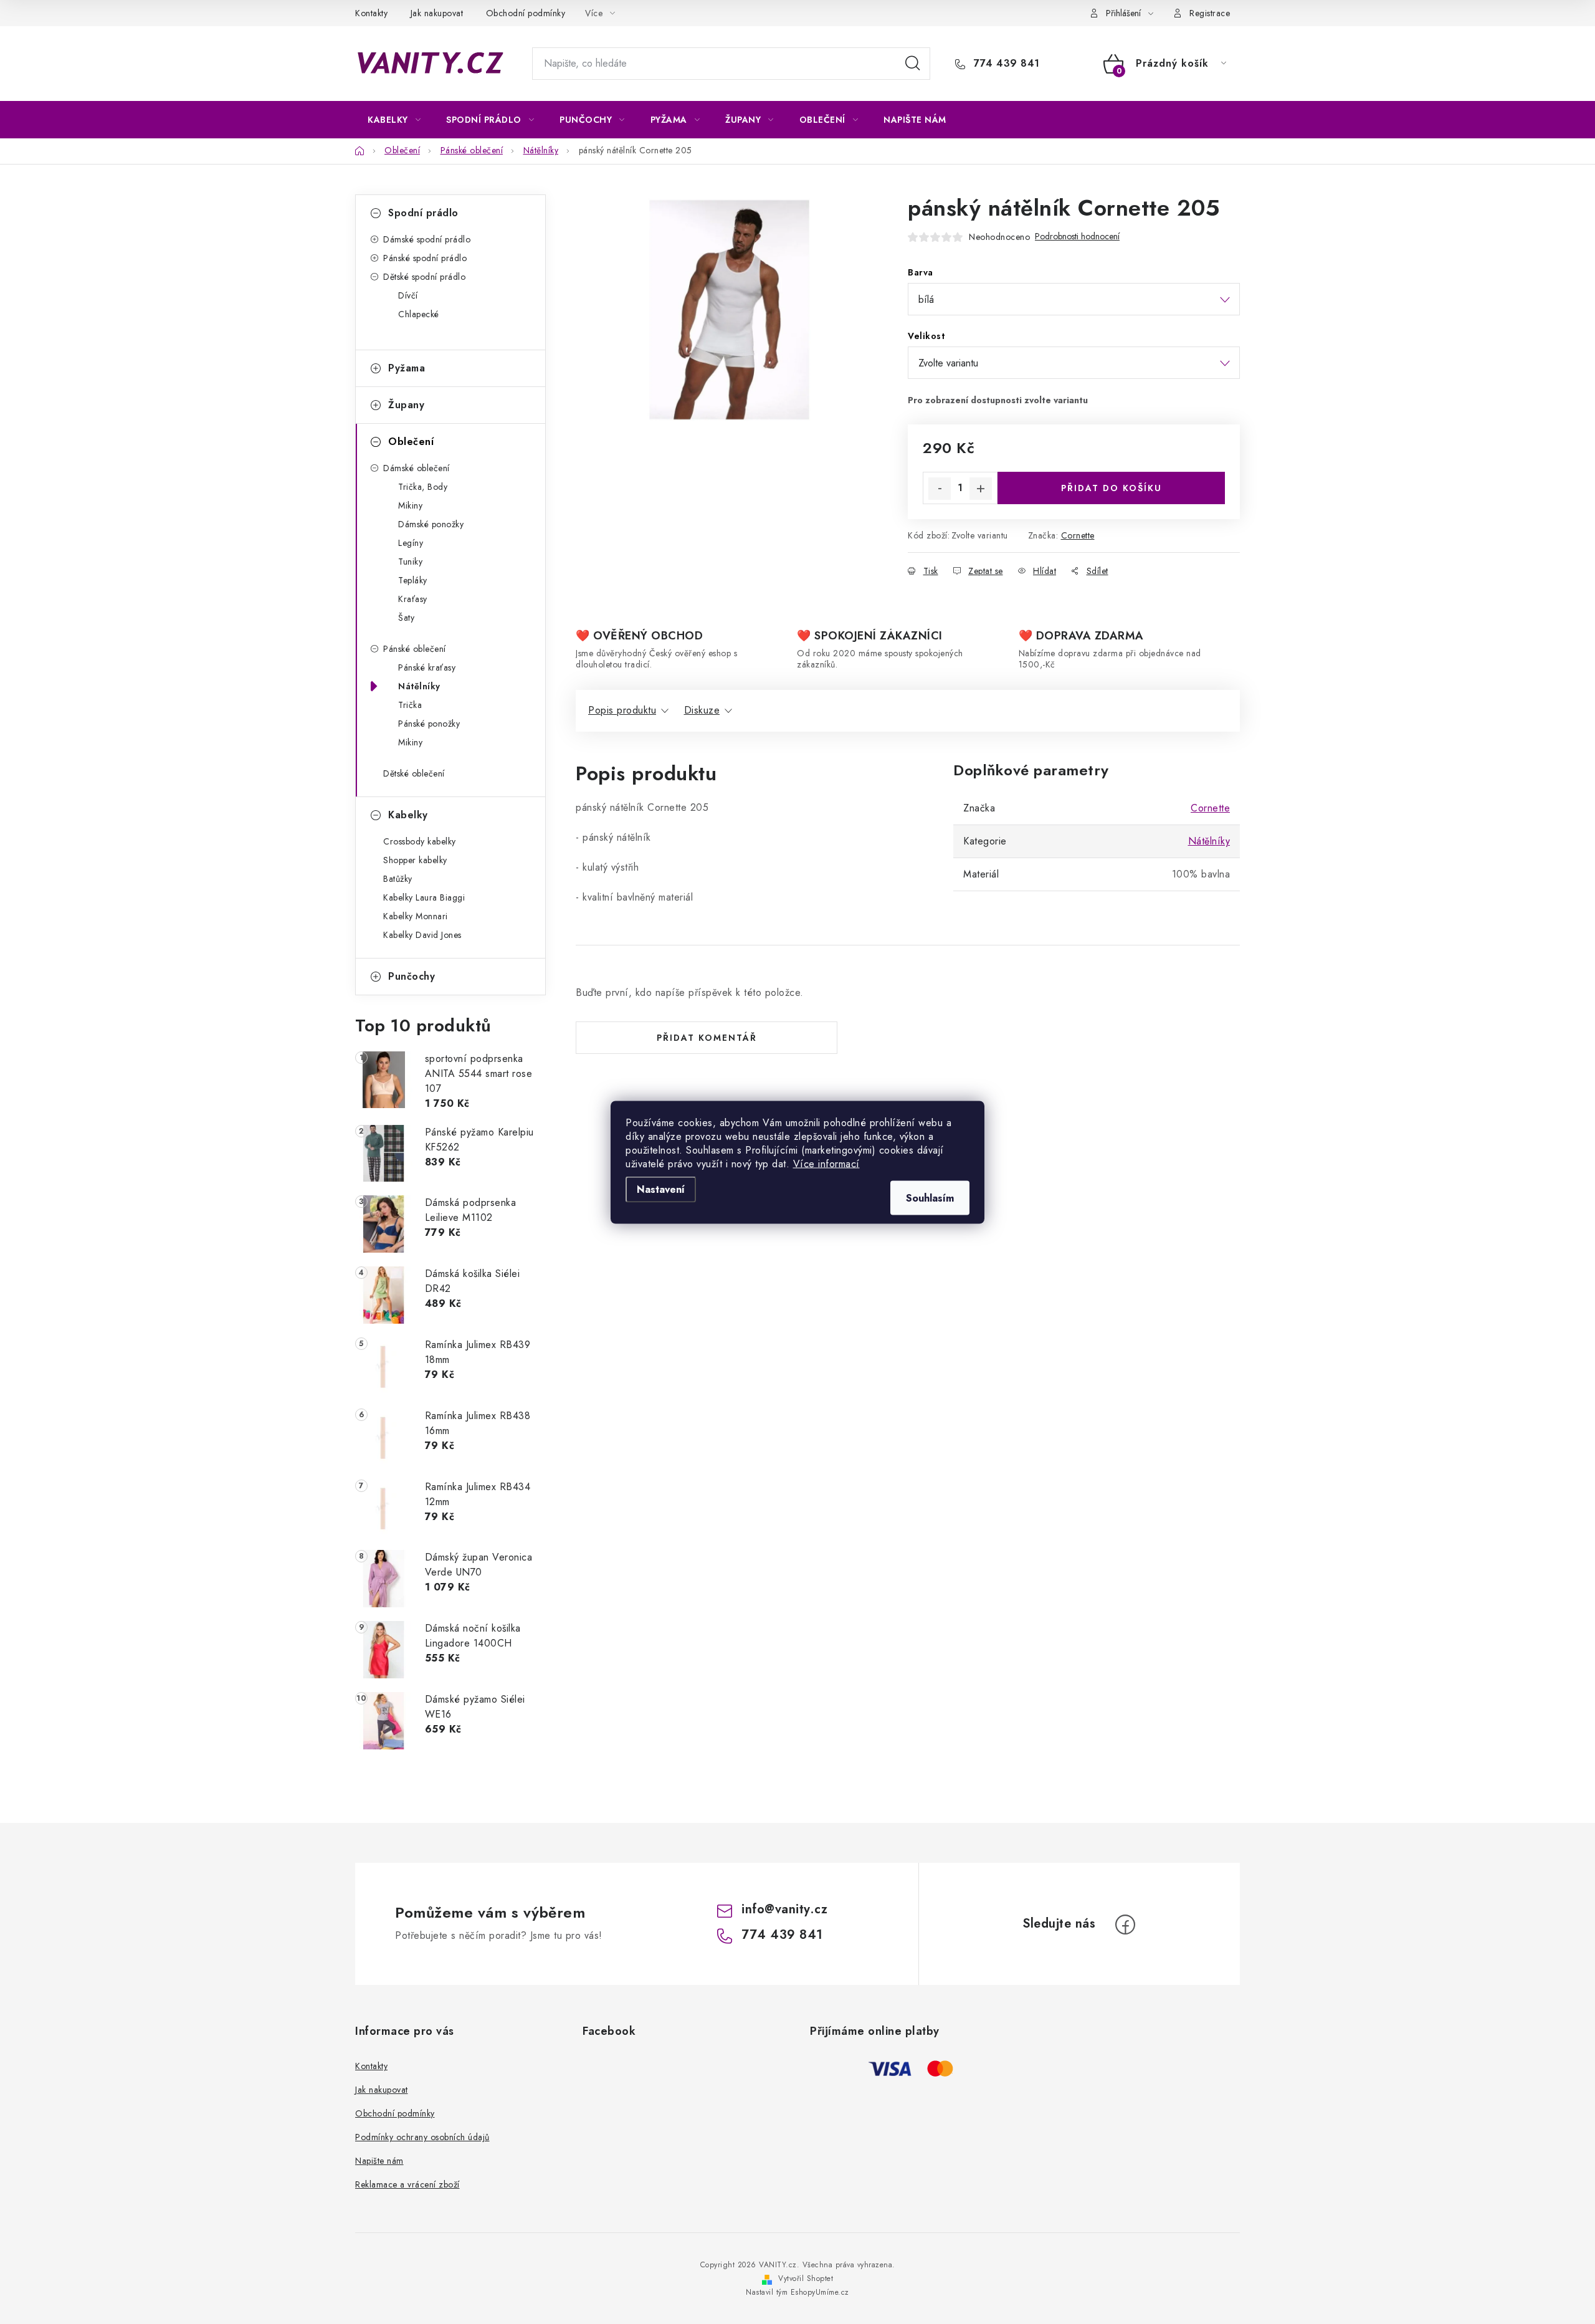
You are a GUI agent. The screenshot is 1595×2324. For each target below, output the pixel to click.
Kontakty (371, 13)
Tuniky (410, 562)
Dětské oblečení (414, 773)
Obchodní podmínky (526, 13)
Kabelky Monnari (416, 916)
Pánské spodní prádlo (425, 258)
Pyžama (407, 368)
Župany (406, 405)
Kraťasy (413, 599)
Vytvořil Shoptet (806, 2279)
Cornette (1078, 535)
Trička (410, 705)
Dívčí (408, 295)
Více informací (826, 1163)
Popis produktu (622, 710)
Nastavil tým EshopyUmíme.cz (797, 2292)
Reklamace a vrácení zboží (407, 2184)
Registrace (1210, 13)
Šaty (406, 618)
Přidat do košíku (1112, 488)
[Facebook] (1125, 1925)
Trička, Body (423, 487)
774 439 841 (1005, 64)
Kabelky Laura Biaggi (424, 897)
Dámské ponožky (431, 524)
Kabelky (408, 815)
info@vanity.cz (784, 1909)
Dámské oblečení (417, 468)
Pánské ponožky (429, 724)
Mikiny (410, 505)
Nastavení (661, 1189)
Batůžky (398, 879)
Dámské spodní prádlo (427, 239)
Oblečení (411, 442)
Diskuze (702, 710)
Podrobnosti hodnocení (1077, 237)
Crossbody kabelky (420, 841)
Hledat (913, 64)
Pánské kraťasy (427, 667)
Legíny (411, 543)
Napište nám (379, 2161)
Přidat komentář (707, 1038)
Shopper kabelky (415, 860)
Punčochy (412, 976)
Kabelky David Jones (422, 935)
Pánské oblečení (415, 649)
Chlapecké (419, 314)
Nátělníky (419, 686)
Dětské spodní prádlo (424, 277)
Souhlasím (930, 1198)
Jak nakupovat (437, 13)
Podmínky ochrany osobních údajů (422, 2137)
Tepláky (413, 580)
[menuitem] (394, 120)
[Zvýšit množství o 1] (981, 489)
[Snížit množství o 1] (940, 489)
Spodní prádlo (423, 213)
